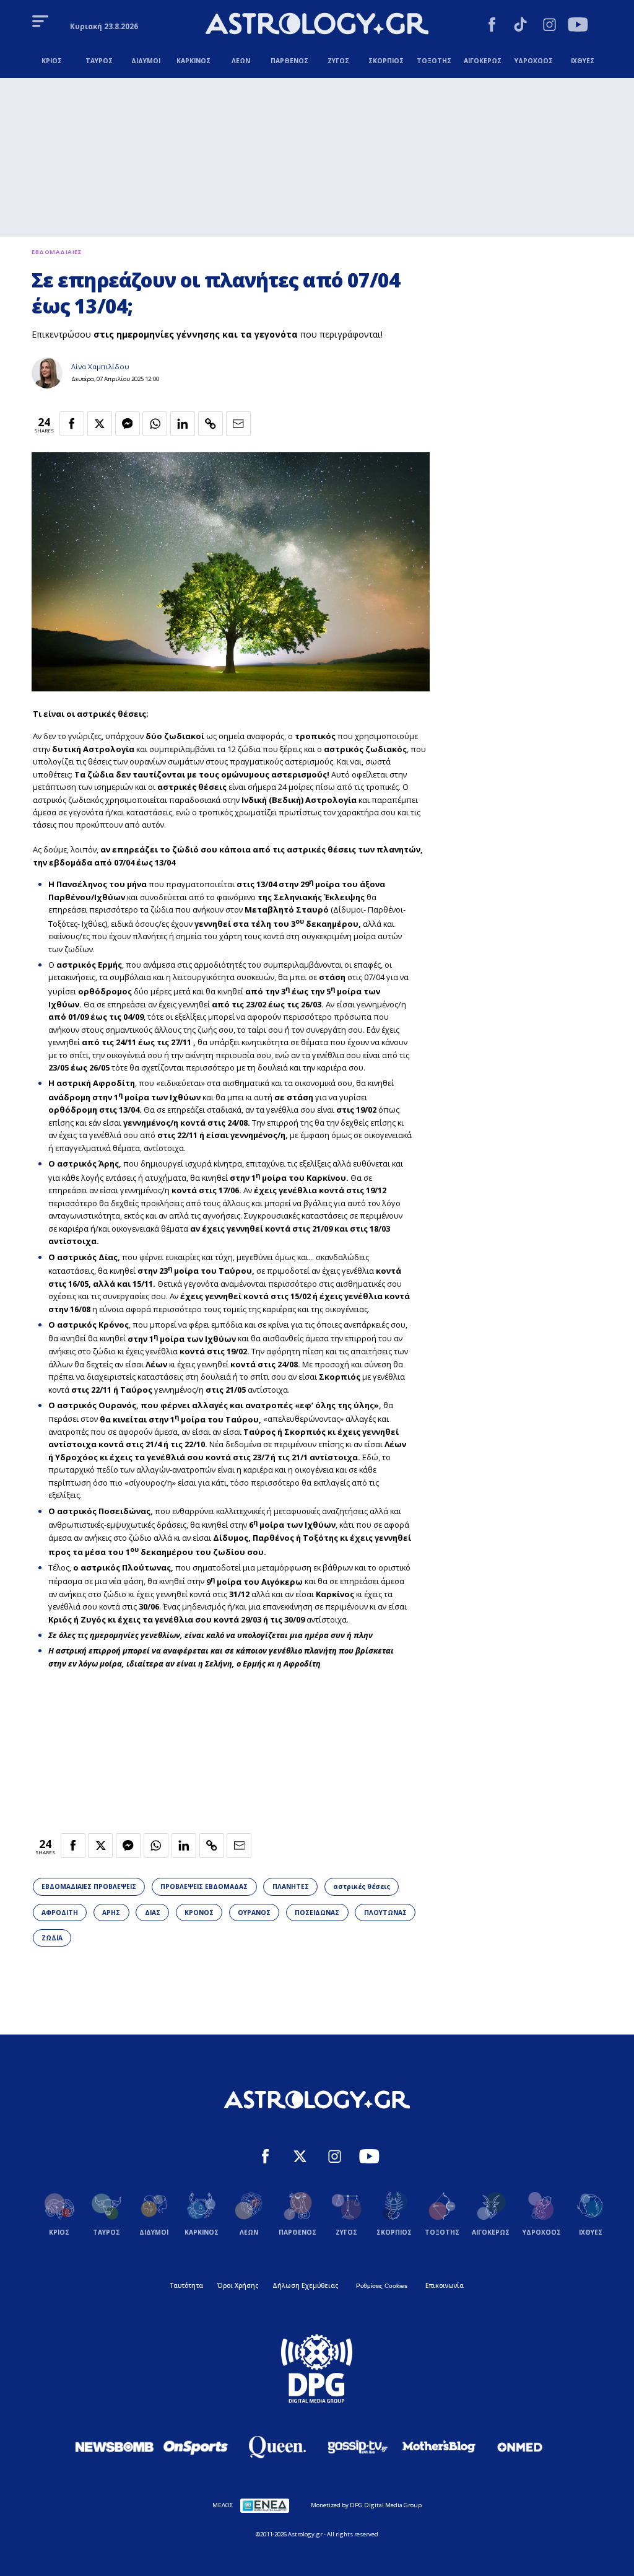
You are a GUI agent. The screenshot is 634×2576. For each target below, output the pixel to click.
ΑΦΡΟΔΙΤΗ (60, 1912)
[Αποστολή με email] (238, 424)
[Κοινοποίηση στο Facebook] (72, 424)
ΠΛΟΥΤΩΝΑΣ (385, 1912)
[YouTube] (578, 26)
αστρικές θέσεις (362, 1886)
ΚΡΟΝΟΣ (199, 1912)
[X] (300, 2158)
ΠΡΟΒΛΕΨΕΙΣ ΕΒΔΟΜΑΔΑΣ (204, 1886)
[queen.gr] (277, 2447)
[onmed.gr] (520, 2447)
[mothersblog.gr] (439, 2447)
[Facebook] (492, 26)
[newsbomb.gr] (115, 2447)
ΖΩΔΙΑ (52, 1938)
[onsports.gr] (196, 2447)
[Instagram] (549, 26)
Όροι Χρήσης (238, 2285)
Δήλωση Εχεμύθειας (305, 2285)
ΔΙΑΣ (153, 1912)
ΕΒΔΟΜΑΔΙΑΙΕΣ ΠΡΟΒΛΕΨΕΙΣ (89, 1886)
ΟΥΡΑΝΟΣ (254, 1912)
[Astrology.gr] (317, 25)
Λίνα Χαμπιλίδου (100, 366)
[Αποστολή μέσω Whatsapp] (155, 424)
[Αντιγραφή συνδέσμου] (211, 424)
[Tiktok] (520, 26)
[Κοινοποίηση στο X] (100, 424)
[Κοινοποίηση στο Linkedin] (183, 424)
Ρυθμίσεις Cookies (382, 2286)
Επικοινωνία (445, 2285)
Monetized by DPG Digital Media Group (366, 2505)
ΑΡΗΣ (111, 1912)
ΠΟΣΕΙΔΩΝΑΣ (317, 1912)
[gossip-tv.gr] (358, 2447)
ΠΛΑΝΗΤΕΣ (291, 1886)
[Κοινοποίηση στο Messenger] (128, 424)
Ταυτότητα (187, 2285)
